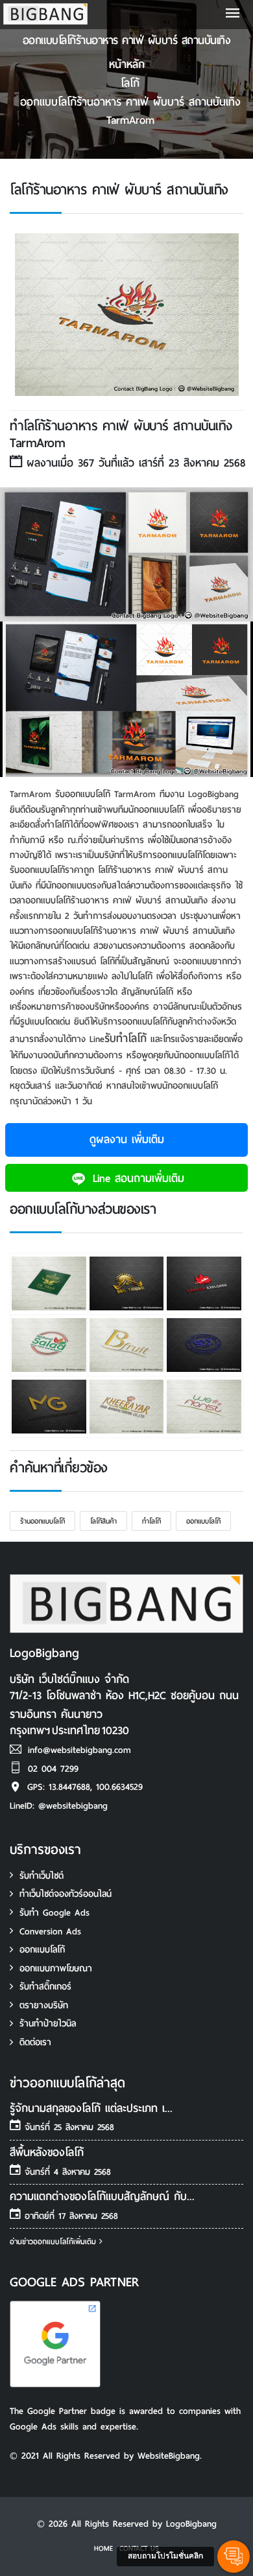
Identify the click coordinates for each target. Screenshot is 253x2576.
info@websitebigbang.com (79, 1750)
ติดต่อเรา (35, 2042)
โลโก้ (130, 83)
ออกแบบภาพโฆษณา (56, 1968)
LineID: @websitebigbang (59, 1806)
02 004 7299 (53, 1769)
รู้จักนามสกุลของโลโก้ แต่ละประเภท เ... (91, 2108)
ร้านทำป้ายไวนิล (48, 2024)
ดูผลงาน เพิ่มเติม (127, 1140)
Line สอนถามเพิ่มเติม (136, 1178)
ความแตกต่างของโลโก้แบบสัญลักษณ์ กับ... (102, 2197)
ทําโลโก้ (151, 1521)
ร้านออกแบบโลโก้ (42, 1521)
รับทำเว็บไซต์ (42, 1876)
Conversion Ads (50, 1932)
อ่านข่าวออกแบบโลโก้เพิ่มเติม (54, 2242)
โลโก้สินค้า (103, 1521)
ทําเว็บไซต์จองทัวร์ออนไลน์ (66, 1894)
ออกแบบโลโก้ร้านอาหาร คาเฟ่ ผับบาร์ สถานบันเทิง (130, 102)
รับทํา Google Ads (54, 1913)
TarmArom (130, 120)
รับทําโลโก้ (126, 1039)
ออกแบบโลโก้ (203, 1521)
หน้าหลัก (127, 64)
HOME (103, 2548)
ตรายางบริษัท (44, 2005)
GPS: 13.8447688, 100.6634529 (85, 1787)
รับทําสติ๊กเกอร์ (45, 1987)
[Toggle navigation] (233, 15)
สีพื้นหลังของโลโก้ (47, 2152)
